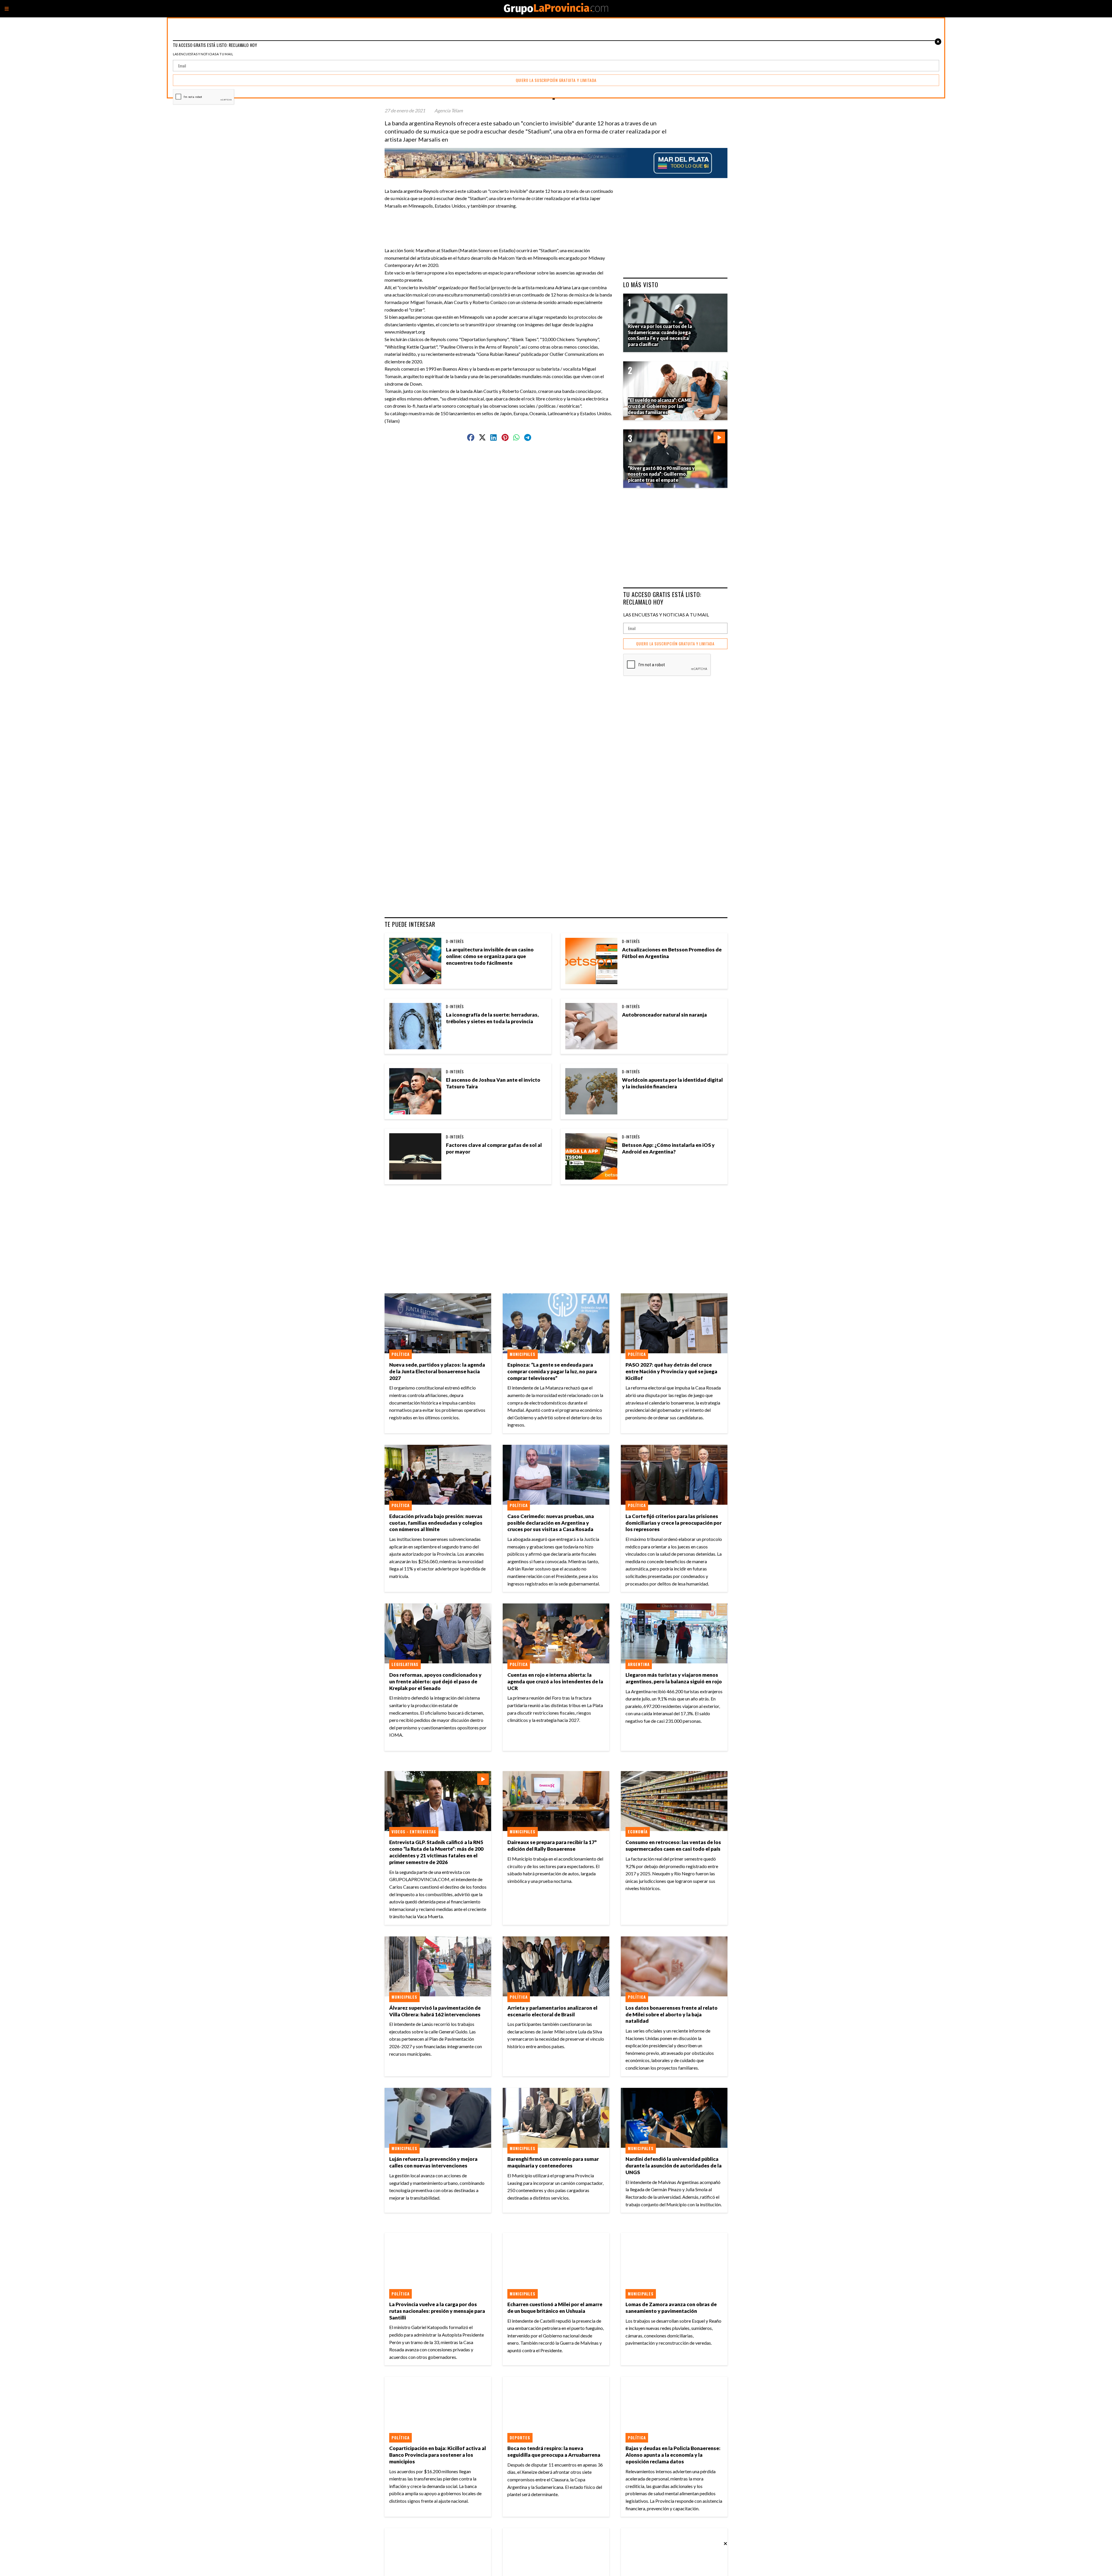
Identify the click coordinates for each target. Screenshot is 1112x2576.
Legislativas (405, 1664)
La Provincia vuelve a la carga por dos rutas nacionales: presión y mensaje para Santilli (437, 2311)
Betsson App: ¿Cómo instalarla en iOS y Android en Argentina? (668, 1148)
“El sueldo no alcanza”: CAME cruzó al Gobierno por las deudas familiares (660, 406)
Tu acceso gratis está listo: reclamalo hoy (662, 598)
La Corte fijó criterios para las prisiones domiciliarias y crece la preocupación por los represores (674, 1523)
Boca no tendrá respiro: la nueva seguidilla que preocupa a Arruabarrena (554, 2451)
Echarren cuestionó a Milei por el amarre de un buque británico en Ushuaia (555, 2308)
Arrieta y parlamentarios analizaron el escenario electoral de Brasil (552, 2011)
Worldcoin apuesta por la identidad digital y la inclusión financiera (672, 1083)
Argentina (639, 1664)
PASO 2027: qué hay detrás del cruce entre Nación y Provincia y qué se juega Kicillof (671, 1371)
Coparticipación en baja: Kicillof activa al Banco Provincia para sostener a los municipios (438, 2455)
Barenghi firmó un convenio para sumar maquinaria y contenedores (553, 2162)
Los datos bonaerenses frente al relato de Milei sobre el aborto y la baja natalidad (672, 2014)
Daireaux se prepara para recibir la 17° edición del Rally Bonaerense (552, 1846)
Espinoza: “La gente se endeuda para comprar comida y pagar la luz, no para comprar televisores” (552, 1371)
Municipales (523, 1354)
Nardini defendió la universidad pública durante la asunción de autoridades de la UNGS (674, 2166)
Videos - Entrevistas (414, 1832)
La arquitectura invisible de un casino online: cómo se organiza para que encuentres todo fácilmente (490, 956)
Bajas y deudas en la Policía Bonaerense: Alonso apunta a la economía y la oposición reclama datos (673, 2455)
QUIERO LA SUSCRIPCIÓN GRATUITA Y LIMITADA (675, 644)
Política (400, 1354)
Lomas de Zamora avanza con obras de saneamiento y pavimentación (671, 2308)
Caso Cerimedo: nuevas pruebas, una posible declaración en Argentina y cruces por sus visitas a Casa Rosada (551, 1523)
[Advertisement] (502, 222)
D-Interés (455, 941)
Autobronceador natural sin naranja (664, 1015)
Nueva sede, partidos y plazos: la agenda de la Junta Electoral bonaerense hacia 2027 (437, 1371)
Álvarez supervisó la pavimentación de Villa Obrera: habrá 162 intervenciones (435, 2011)
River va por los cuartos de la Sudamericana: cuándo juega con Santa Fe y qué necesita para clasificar (660, 335)
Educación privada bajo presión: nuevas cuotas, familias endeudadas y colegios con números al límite (436, 1523)
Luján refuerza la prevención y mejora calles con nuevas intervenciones (433, 2162)
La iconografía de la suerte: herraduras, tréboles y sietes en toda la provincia (492, 1018)
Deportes (520, 2438)
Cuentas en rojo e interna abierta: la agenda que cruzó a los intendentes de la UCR (555, 1681)
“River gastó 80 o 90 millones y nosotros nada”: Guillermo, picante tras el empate (661, 474)
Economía (638, 1832)
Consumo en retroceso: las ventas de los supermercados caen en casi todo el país (673, 1846)
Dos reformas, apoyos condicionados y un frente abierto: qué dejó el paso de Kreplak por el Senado (435, 1681)
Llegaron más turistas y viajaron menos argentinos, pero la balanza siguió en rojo (674, 1678)
